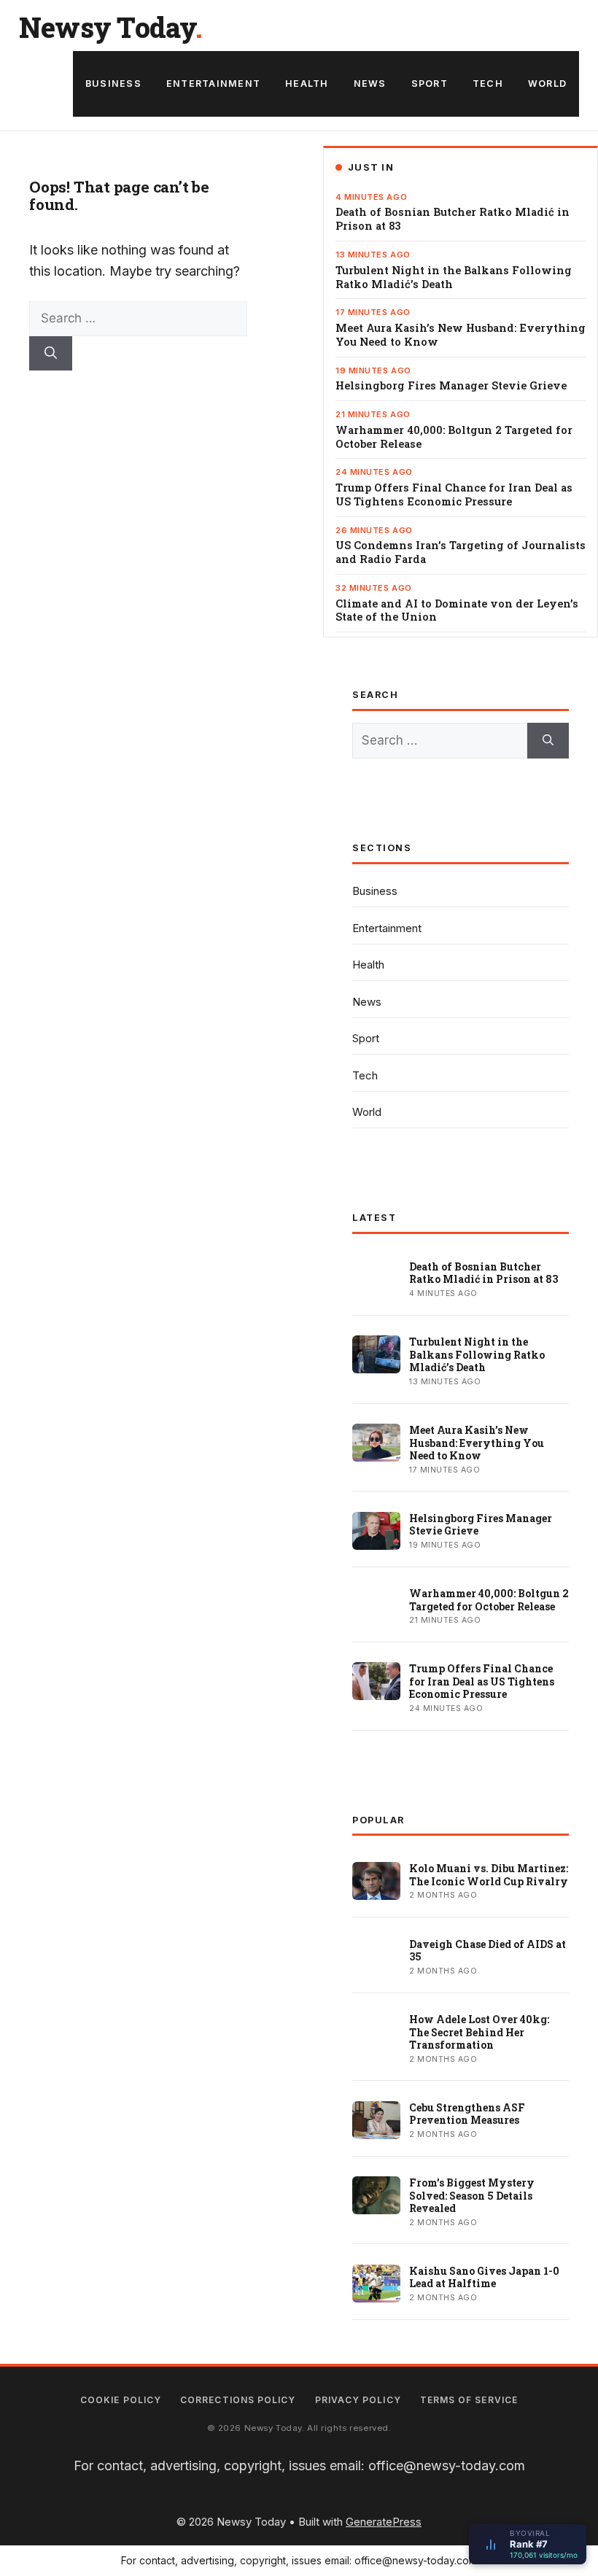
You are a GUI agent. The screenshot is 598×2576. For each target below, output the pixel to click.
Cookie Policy (121, 2400)
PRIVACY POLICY (358, 2400)
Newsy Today (107, 27)
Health (307, 84)
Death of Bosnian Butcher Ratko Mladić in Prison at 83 (453, 219)
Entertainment (213, 84)
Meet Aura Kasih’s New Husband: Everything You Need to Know (461, 335)
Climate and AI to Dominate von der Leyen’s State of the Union (457, 611)
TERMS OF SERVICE (469, 2400)
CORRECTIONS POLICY (238, 2400)
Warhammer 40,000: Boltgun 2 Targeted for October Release (454, 437)
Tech (488, 84)
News (370, 84)
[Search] (51, 354)
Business (113, 84)
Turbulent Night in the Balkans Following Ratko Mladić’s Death (454, 278)
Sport (430, 84)
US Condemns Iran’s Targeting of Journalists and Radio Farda (461, 552)
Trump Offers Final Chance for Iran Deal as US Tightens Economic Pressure (454, 495)
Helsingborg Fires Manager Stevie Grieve (451, 386)
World (547, 84)
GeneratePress (384, 2522)
